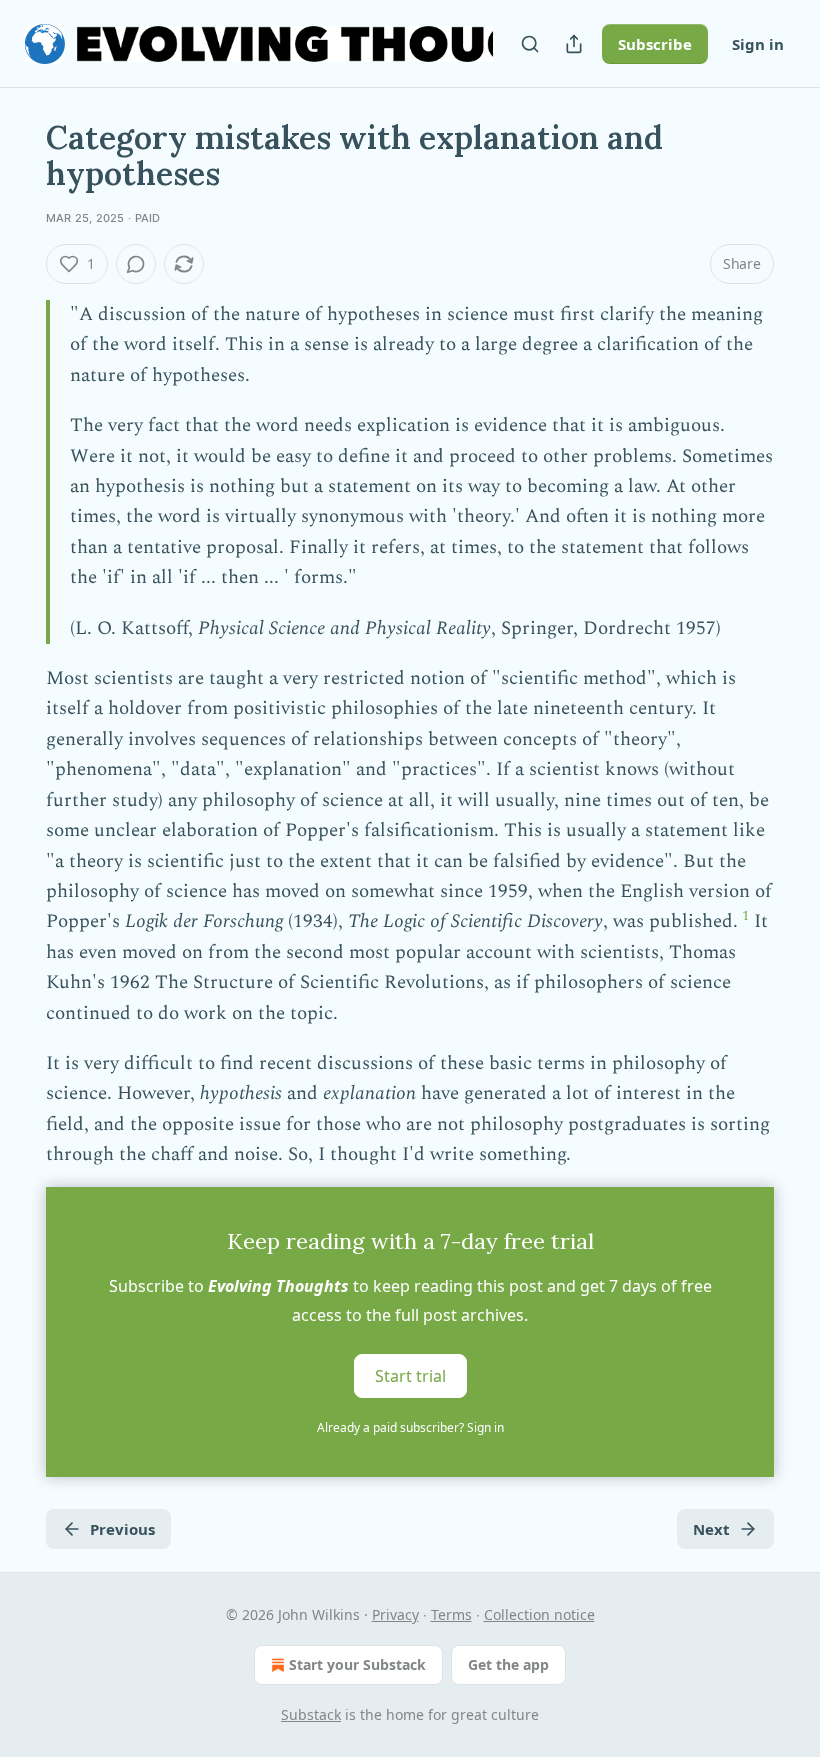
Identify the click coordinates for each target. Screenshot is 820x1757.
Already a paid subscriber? (410, 1427)
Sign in (758, 44)
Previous (122, 1529)
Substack (311, 1714)
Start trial (410, 1375)
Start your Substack (357, 1664)
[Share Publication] (574, 44)
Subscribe (655, 44)
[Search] (530, 44)
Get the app (508, 1664)
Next (711, 1529)
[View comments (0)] (136, 264)
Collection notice (539, 1614)
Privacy (395, 1614)
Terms (451, 1614)
